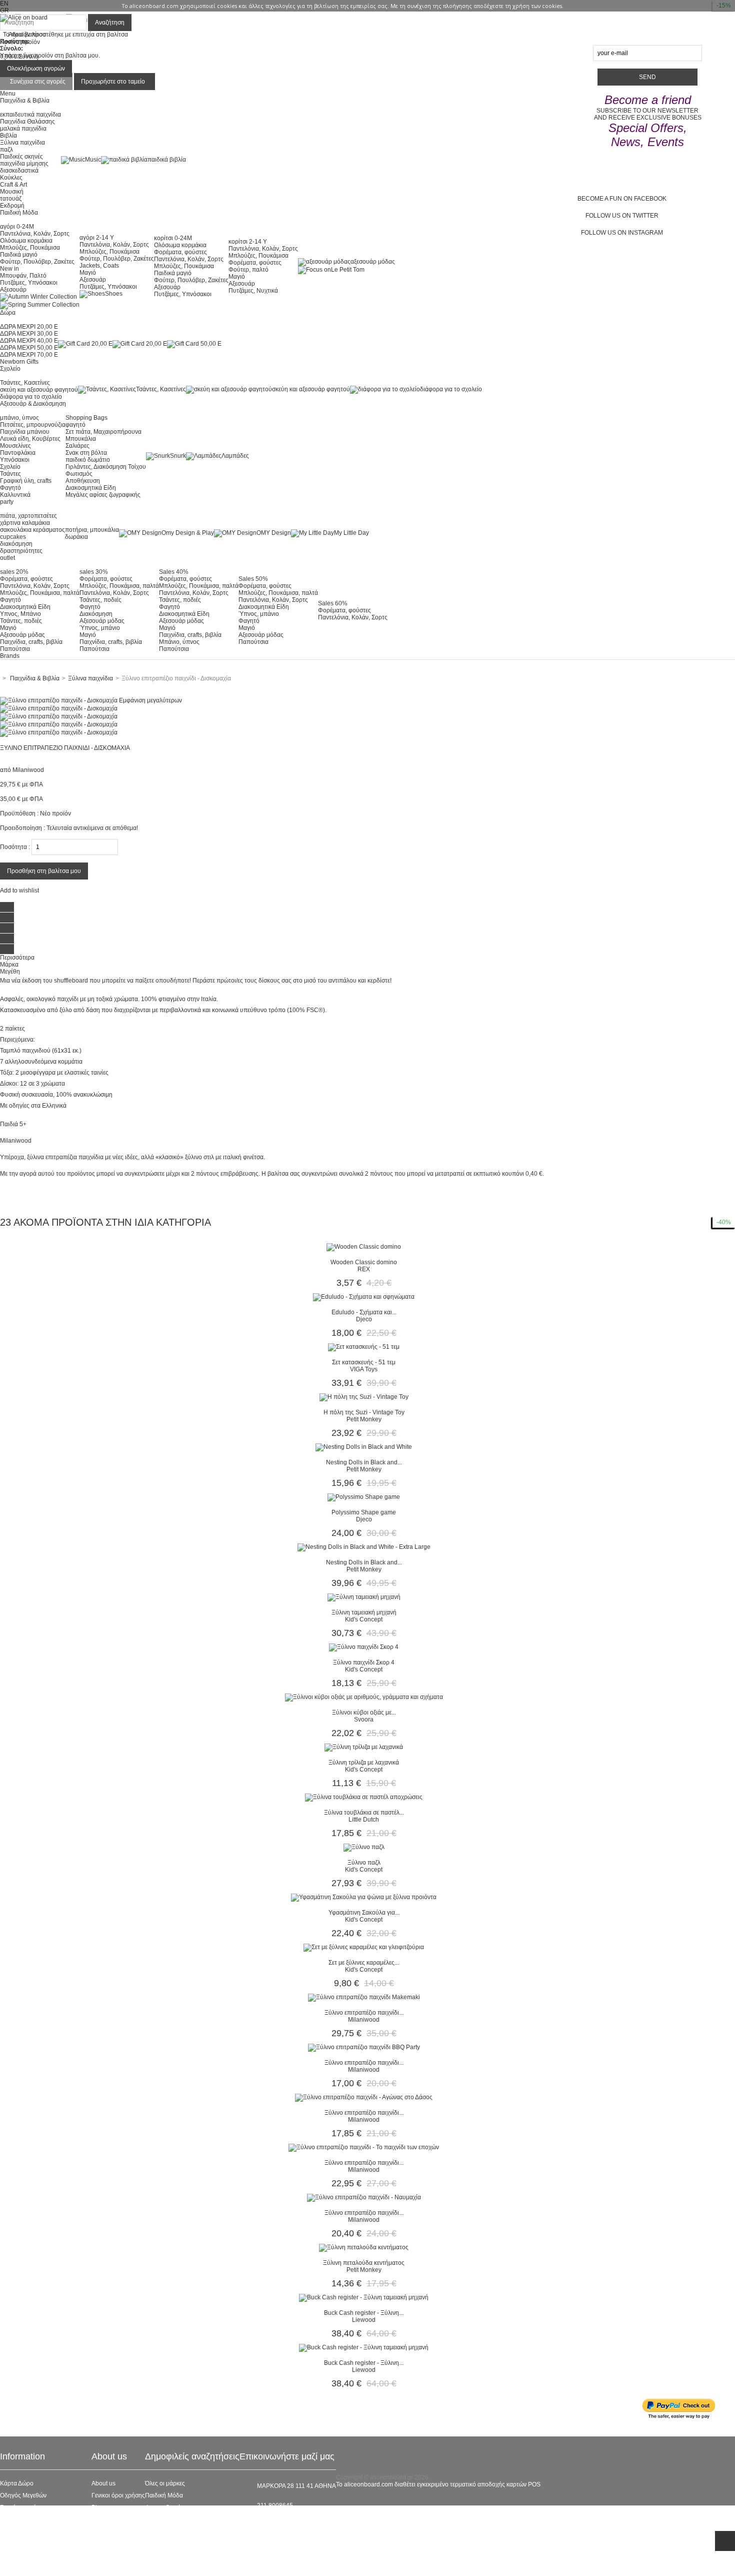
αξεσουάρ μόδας (373, 262)
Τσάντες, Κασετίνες (25, 383)
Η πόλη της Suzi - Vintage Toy (364, 1412)
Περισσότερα (17, 958)
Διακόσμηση (96, 614)
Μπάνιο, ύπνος (179, 642)
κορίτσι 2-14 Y (248, 242)
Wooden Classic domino (364, 1262)
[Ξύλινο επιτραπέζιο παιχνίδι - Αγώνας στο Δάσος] (364, 2097)
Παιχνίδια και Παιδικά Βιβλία (183, 2543)
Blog (98, 2507)
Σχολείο (10, 467)
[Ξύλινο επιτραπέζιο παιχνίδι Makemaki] (364, 1997)
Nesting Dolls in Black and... (364, 1462)
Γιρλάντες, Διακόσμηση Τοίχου (106, 467)
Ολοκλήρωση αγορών (36, 69)
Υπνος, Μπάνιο (20, 614)
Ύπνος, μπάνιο (100, 628)
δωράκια (76, 537)
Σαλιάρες (77, 446)
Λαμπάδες (235, 456)
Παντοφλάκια (18, 453)
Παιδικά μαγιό (19, 255)
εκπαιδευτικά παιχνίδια (30, 115)
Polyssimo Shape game (364, 1512)
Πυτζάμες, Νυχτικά (253, 291)
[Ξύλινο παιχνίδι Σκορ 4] (364, 1647)
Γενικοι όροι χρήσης (118, 2495)
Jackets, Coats (99, 266)
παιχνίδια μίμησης (24, 164)
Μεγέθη (10, 972)
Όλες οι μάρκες (165, 2483)
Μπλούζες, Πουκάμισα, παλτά (40, 593)
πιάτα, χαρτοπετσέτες (28, 516)
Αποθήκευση (83, 481)
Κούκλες (11, 178)
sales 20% (14, 572)
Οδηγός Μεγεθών (23, 2495)
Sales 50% (253, 579)
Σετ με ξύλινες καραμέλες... (364, 1963)
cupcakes (13, 537)
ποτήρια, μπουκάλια (92, 530)
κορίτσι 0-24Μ (173, 238)
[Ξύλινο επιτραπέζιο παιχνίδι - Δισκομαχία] (59, 708)
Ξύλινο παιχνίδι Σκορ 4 (364, 1662)
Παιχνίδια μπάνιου (25, 432)
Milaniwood (28, 770)
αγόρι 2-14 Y (97, 238)
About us (103, 2483)
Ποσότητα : (15, 847)
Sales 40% (174, 572)
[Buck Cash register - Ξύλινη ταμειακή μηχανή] (364, 2297)
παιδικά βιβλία (167, 160)
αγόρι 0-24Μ (17, 227)
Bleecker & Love (167, 2531)
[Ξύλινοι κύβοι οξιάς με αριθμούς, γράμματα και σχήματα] (364, 1697)
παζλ (6, 150)
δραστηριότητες (21, 551)
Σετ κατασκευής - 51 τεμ (364, 1362)
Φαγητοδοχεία (164, 2507)
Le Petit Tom (348, 270)
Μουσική (12, 192)
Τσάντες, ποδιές (21, 621)
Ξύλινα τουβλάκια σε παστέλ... (364, 1813)
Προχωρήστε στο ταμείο (113, 82)
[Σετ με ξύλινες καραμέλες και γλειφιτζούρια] (364, 1947)
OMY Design (274, 533)
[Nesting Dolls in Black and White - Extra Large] (364, 1547)
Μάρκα (9, 965)
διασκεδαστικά (19, 171)
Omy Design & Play (188, 533)
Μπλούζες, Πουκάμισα (30, 248)
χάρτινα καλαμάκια (25, 523)
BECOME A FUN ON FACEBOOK (622, 199)
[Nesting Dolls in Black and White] (364, 1447)
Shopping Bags (86, 418)
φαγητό (75, 425)
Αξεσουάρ (13, 290)
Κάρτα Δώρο (17, 2483)
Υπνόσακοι (15, 460)
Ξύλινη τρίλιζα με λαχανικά (364, 1763)
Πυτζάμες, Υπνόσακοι (29, 283)
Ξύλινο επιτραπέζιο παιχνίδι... (364, 2013)
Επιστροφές (16, 2543)
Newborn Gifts (19, 362)
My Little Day (351, 533)
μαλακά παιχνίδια (23, 129)
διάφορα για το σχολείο (31, 397)
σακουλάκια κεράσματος (32, 530)
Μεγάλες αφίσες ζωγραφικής (103, 495)
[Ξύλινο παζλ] (364, 1847)
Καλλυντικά (15, 495)
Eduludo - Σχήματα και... (364, 1312)
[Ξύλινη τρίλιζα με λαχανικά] (364, 1747)
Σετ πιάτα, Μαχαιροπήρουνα (103, 432)
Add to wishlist (19, 891)
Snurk (178, 456)
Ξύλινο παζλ (364, 1863)
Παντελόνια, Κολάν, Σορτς (35, 234)
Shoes (114, 294)
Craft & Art (13, 185)
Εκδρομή (12, 206)
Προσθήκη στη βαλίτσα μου (44, 871)
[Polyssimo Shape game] (364, 1497)
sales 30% (94, 572)
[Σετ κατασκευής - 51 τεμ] (364, 1347)
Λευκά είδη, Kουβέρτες (30, 439)
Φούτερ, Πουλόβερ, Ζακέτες (37, 262)
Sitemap (11, 2567)
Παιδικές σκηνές (21, 157)
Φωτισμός (79, 474)
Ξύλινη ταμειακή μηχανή (364, 1612)
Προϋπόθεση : (19, 813)
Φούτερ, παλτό (248, 270)
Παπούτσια (15, 649)
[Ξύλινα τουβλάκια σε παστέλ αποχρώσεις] (364, 1797)
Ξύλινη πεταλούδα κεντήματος (364, 2263)
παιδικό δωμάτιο (88, 460)
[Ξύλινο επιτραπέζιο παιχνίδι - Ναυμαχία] (364, 2197)
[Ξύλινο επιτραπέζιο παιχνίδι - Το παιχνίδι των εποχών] (364, 2147)
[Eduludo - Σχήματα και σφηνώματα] (364, 1297)
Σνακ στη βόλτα (86, 453)
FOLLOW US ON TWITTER (622, 216)
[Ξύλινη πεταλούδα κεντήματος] (364, 2247)
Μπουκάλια (81, 439)
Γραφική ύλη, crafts (26, 481)
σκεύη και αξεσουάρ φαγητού (39, 390)
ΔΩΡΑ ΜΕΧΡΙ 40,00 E (29, 341)
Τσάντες (10, 474)
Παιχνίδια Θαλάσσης (27, 122)
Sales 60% (333, 603)
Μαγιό (88, 273)
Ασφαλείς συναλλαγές (29, 2519)
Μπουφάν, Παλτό (23, 276)
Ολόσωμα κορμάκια (26, 241)
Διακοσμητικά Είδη (91, 488)
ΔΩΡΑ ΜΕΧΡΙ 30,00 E (29, 334)
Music (93, 160)
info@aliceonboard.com (289, 2522)
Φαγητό (10, 488)
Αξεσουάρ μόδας (22, 635)
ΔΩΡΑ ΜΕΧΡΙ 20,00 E (29, 327)
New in (9, 269)
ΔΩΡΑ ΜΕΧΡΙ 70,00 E (29, 355)
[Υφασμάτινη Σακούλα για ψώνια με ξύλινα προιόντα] (364, 1897)
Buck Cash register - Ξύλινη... (364, 2313)
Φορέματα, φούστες (180, 252)
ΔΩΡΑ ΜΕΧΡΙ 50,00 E (29, 348)
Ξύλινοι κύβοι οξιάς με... (364, 1712)
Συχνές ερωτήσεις (23, 2507)
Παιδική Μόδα (164, 2495)
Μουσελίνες (15, 446)
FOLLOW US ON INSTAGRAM (622, 233)
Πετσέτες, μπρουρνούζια (33, 425)
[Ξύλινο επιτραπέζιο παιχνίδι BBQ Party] (364, 2047)
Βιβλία (8, 136)
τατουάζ (11, 199)
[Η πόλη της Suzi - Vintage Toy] (364, 1397)
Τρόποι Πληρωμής (25, 2555)
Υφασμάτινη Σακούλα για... (364, 1913)
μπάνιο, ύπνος (19, 418)
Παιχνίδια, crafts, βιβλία (31, 642)
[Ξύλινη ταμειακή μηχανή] (364, 1597)
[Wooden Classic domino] (364, 1247)
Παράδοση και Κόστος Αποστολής (46, 2531)
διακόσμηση (16, 544)
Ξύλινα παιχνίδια (22, 143)
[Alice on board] (24, 18)
